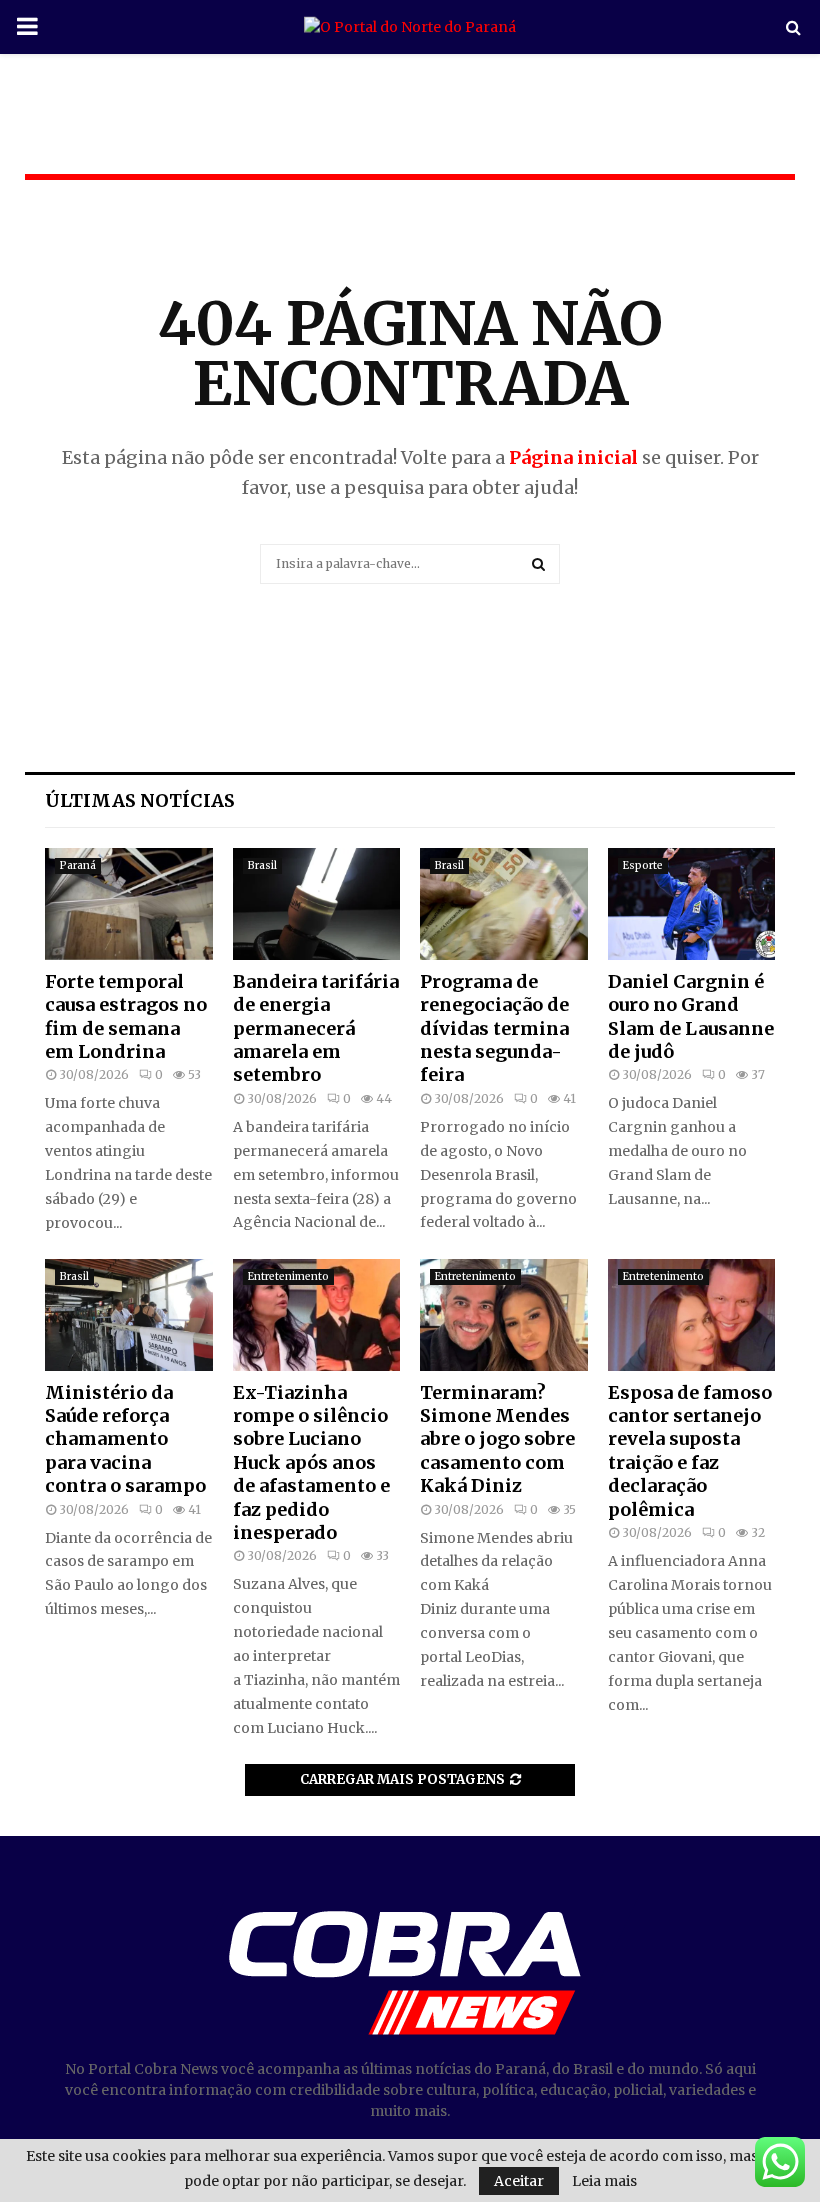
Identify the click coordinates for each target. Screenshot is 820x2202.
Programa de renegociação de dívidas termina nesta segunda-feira (494, 1028)
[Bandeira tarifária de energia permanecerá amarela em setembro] (317, 904)
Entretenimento (288, 1276)
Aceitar (519, 2181)
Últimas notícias (140, 800)
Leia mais (604, 2181)
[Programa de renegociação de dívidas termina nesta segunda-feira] (504, 904)
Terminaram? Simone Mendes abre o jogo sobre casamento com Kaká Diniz (497, 1439)
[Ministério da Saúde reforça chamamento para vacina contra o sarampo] (129, 1315)
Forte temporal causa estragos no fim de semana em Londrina (126, 1016)
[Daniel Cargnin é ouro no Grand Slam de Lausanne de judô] (692, 904)
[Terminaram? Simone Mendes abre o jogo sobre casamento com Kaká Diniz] (504, 1315)
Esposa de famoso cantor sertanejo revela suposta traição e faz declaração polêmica (690, 1451)
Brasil (262, 865)
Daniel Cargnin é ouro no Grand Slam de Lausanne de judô (691, 1016)
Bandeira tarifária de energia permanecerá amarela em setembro (316, 1028)
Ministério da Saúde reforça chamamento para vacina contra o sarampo (125, 1439)
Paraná (78, 865)
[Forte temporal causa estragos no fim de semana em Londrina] (129, 904)
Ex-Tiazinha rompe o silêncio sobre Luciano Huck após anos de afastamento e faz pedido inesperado (311, 1462)
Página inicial (573, 457)
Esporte (643, 865)
